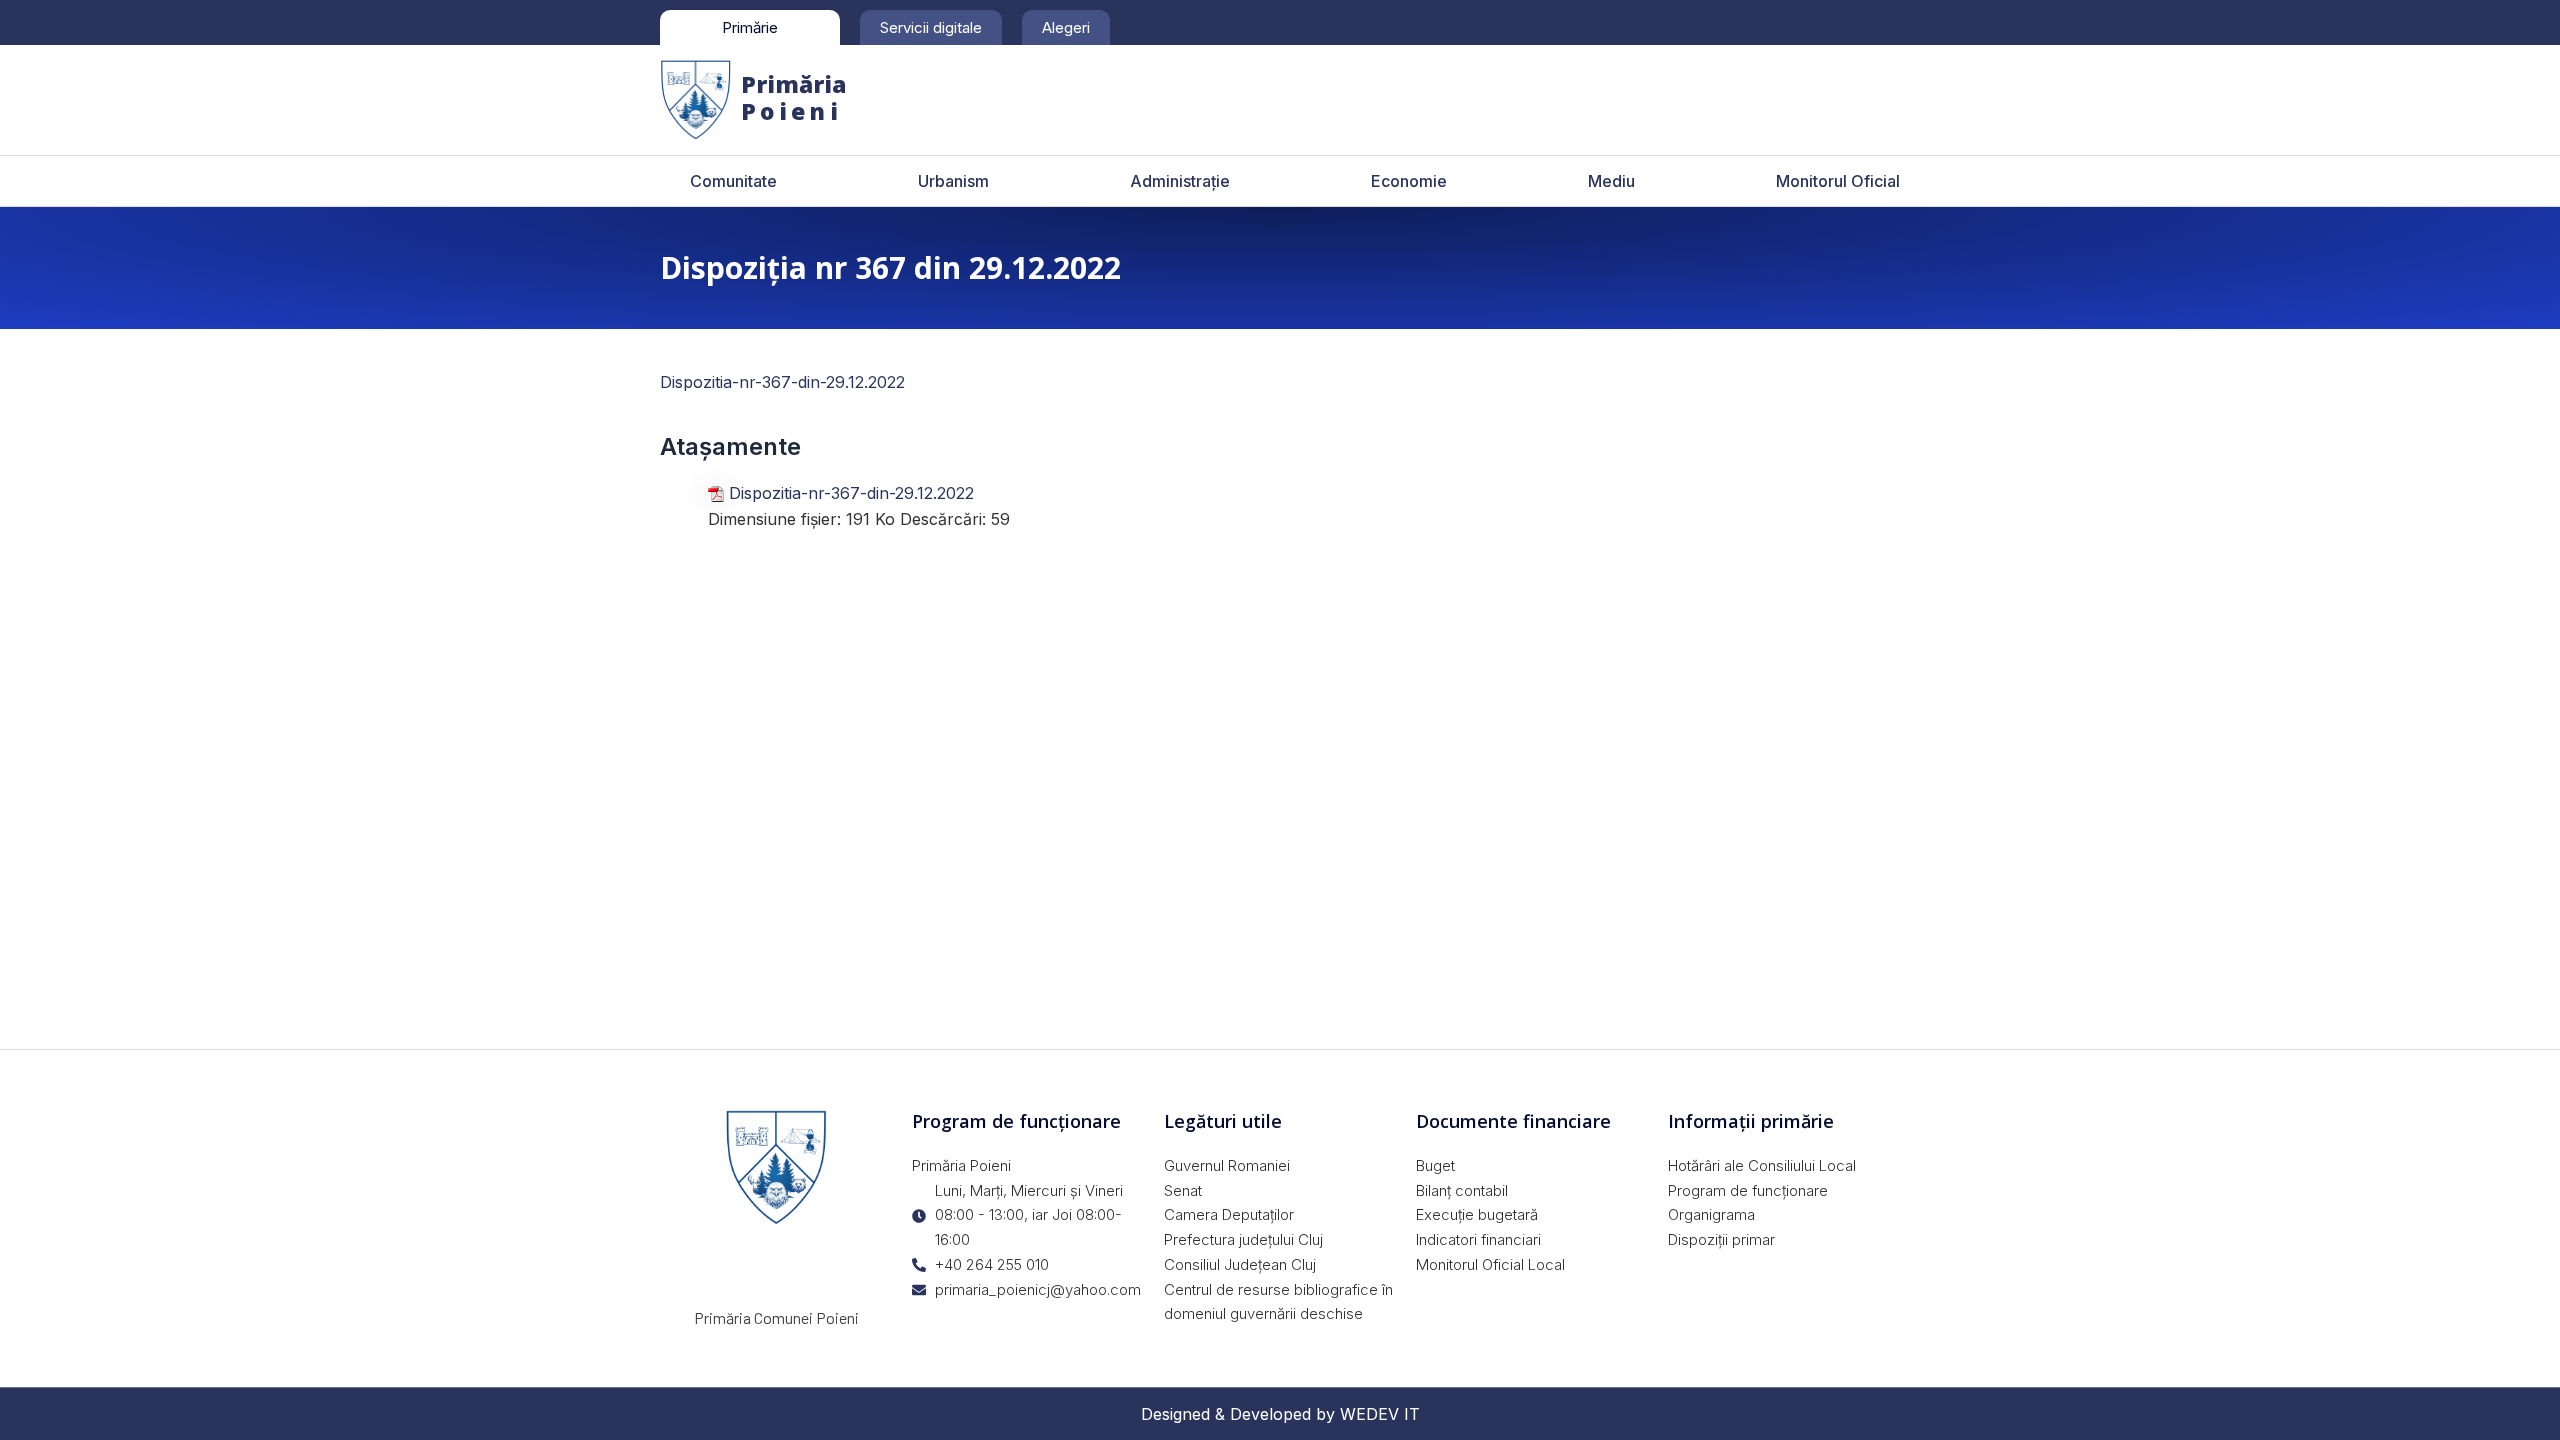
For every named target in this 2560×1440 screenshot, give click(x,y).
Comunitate (733, 181)
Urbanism (953, 181)
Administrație (1180, 181)
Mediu (1611, 181)
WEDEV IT (1380, 1414)
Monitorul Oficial (1838, 181)
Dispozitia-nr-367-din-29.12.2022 (782, 382)
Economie (1409, 181)
